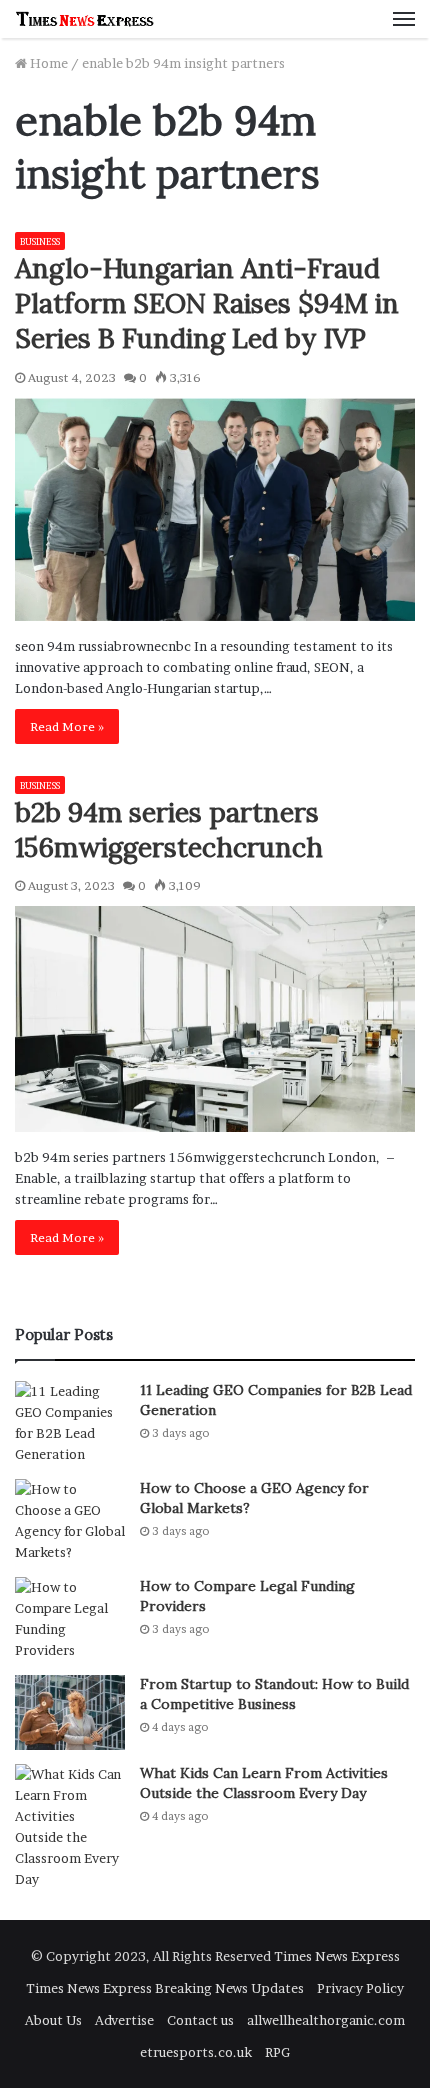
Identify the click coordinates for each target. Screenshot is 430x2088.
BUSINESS (40, 241)
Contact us (200, 2020)
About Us (53, 2020)
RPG (277, 2052)
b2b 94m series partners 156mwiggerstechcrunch (169, 829)
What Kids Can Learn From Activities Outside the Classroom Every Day (264, 1783)
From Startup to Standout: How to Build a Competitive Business (274, 1694)
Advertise (124, 2020)
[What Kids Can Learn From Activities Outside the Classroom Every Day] (70, 1827)
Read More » (67, 726)
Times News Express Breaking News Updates (165, 1988)
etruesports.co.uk (196, 2052)
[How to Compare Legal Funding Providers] (70, 1619)
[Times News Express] (85, 19)
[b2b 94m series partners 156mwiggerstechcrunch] (215, 1018)
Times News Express (337, 1956)
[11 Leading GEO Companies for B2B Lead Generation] (70, 1423)
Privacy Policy (360, 1988)
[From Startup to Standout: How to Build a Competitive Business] (70, 1712)
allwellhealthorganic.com (326, 2020)
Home (47, 63)
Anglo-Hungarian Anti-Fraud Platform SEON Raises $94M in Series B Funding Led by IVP (207, 303)
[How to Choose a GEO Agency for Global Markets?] (70, 1521)
